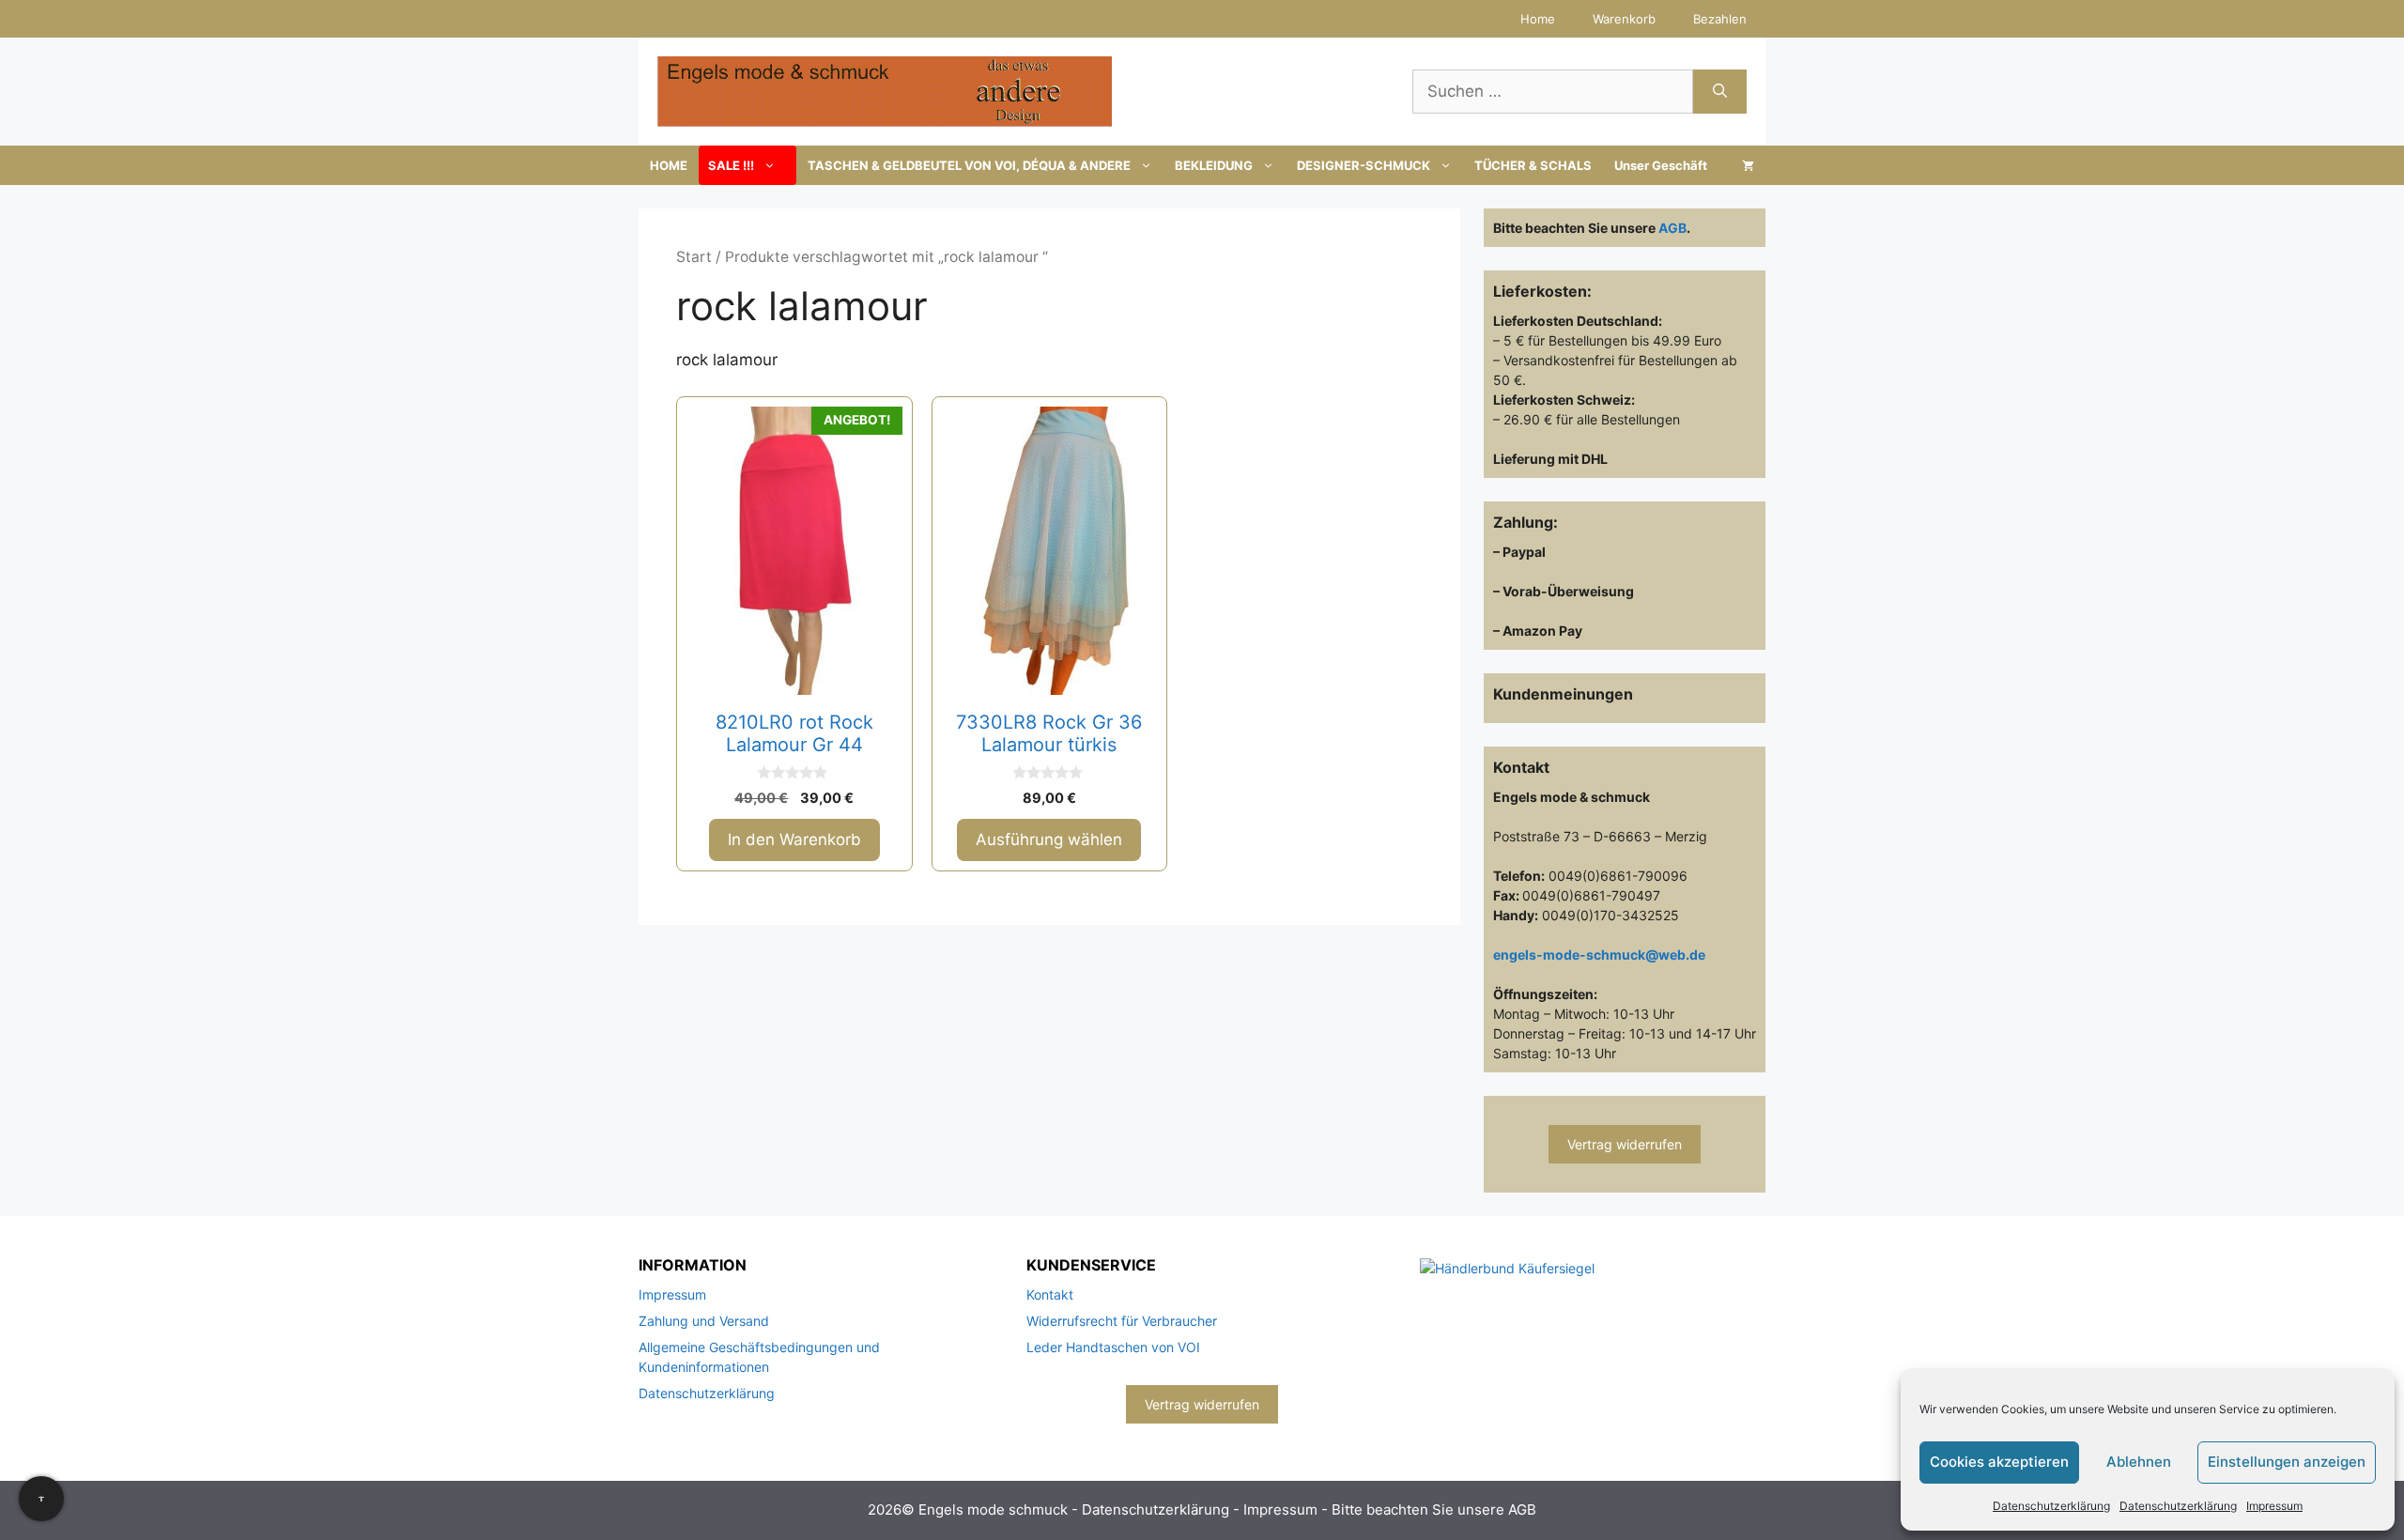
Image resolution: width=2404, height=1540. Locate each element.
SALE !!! (731, 165)
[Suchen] (1720, 92)
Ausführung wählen (1049, 839)
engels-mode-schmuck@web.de (1599, 955)
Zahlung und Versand (704, 1321)
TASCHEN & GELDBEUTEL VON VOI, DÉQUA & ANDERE (969, 165)
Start (694, 257)
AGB (1672, 228)
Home (1538, 19)
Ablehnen (2139, 1462)
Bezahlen (1720, 19)
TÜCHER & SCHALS (1533, 165)
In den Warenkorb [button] (794, 839)
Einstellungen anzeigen (2287, 1462)
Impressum (2274, 1506)
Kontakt (1050, 1294)
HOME (669, 165)
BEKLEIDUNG (1214, 165)
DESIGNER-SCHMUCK (1364, 165)
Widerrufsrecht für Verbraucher (1122, 1321)
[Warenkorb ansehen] (1748, 165)
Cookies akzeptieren (1999, 1462)
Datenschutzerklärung (2051, 1506)
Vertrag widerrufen (1625, 1144)
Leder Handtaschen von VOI (1113, 1347)
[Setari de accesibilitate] (41, 1499)
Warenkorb (1624, 19)
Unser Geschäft (1661, 165)
